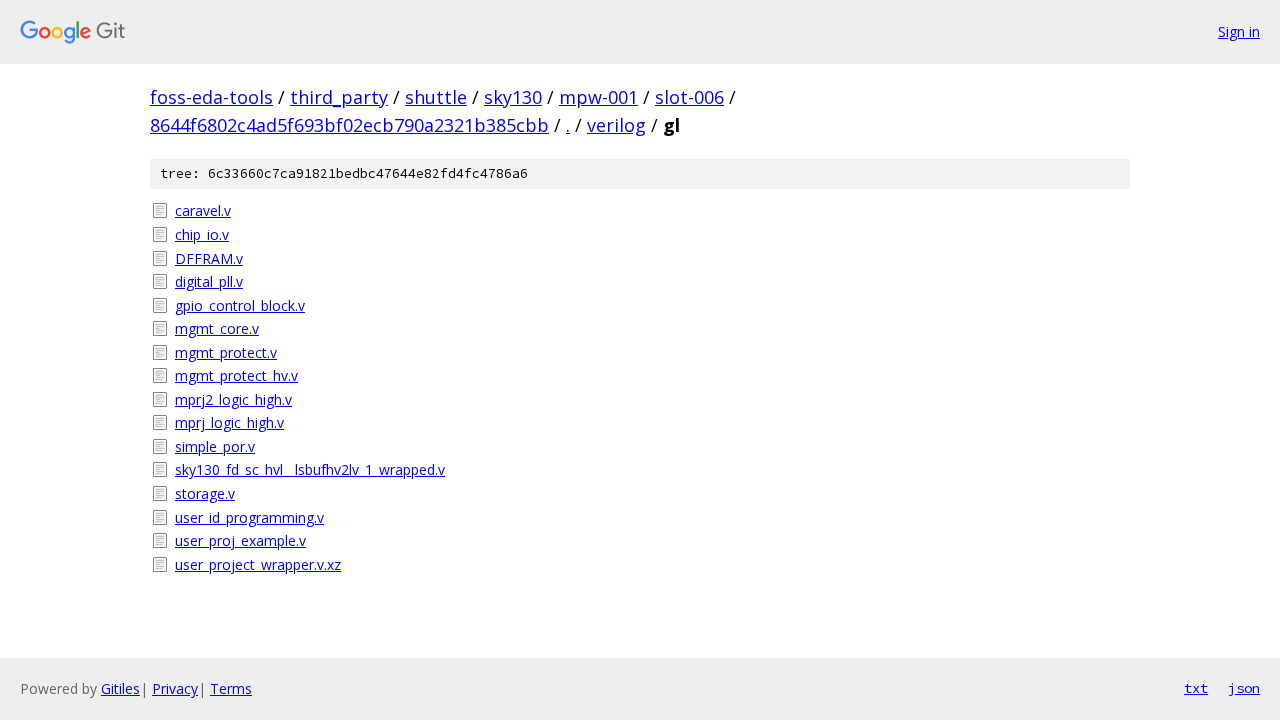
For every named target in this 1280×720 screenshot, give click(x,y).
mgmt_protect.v (226, 352)
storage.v (205, 493)
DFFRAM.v (209, 258)
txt (1196, 688)
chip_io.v (202, 234)
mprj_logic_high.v (229, 422)
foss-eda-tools (211, 97)
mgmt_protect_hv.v (236, 375)
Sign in (1239, 31)
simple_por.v (215, 446)
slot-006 (689, 97)
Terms (231, 688)
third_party (339, 97)
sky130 (513, 97)
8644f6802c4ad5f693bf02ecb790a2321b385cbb (349, 125)
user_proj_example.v (240, 540)
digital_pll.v (209, 281)
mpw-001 (598, 97)
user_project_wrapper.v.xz (258, 564)
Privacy (175, 688)
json (1244, 688)
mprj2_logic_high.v (233, 399)
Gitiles (120, 688)
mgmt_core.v (217, 328)
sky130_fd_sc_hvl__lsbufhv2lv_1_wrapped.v (310, 469)
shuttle (436, 97)
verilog (616, 125)
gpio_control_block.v (240, 305)
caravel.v (203, 210)
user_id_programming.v (249, 517)
